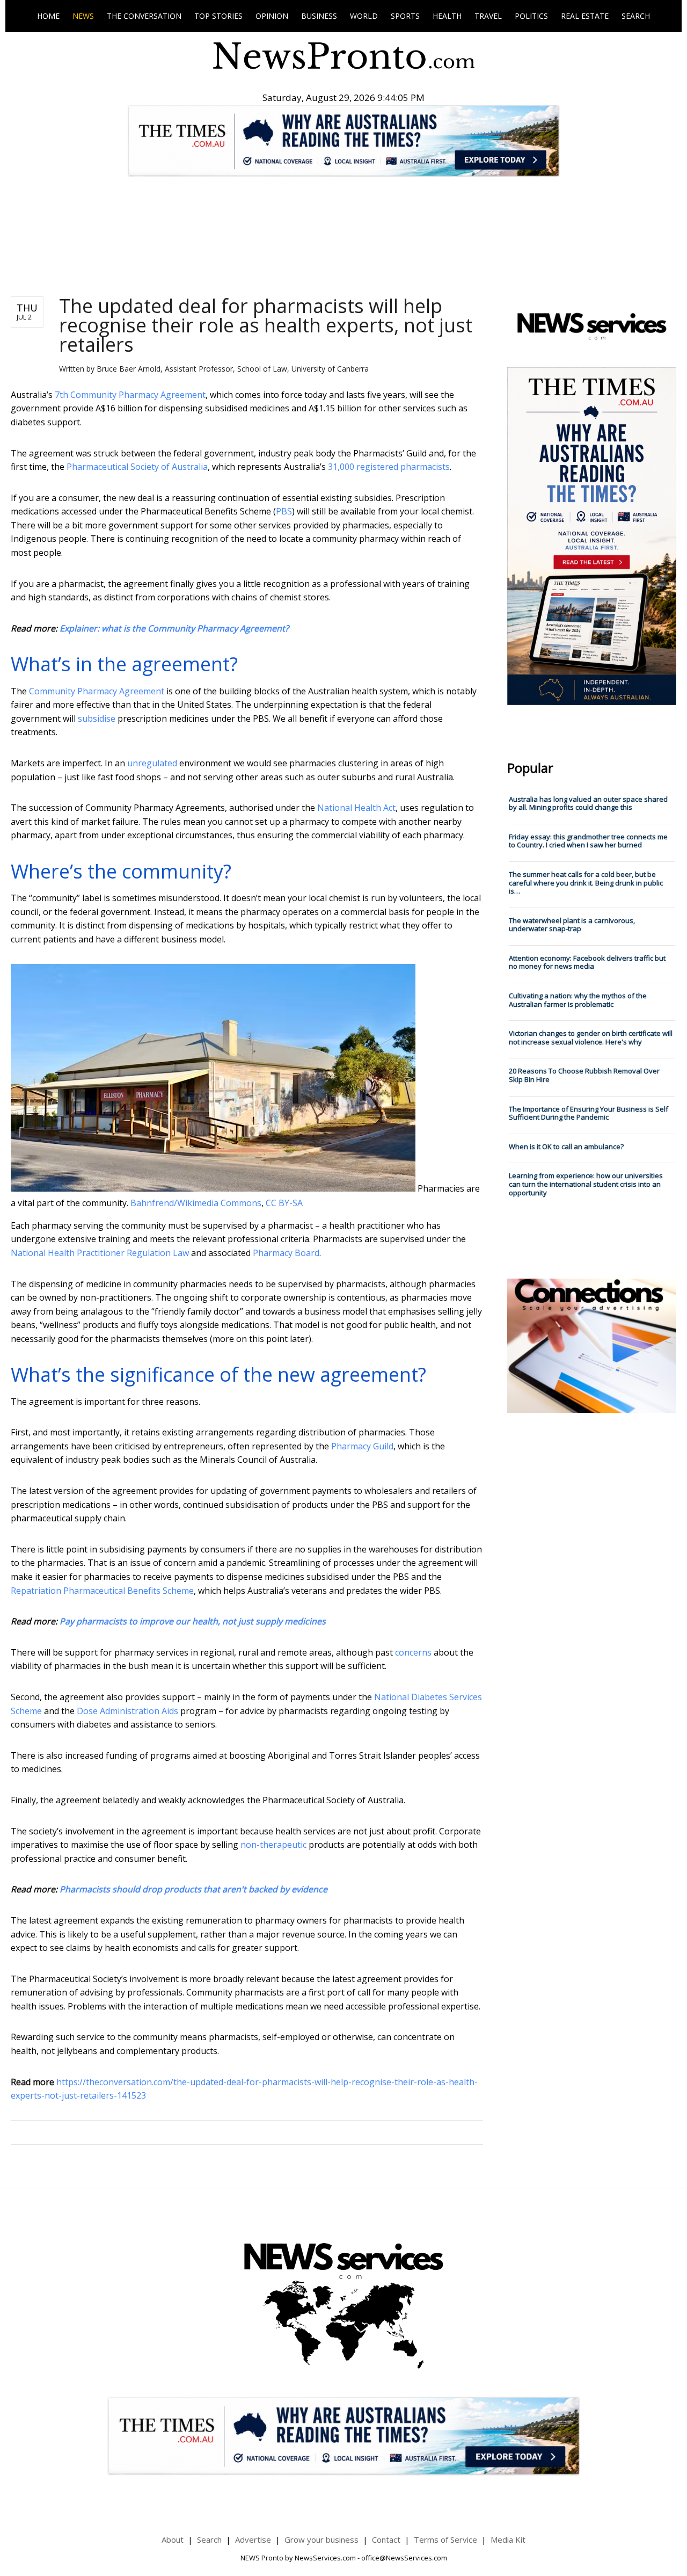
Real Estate (585, 16)
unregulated (152, 763)
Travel (488, 16)
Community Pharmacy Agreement (97, 691)
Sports (405, 16)
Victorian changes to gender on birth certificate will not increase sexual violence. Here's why (591, 1037)
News (83, 16)
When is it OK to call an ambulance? (566, 1146)
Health (447, 16)
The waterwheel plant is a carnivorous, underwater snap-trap (572, 925)
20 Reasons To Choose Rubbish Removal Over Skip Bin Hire (584, 1075)
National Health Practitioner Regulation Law (100, 1253)
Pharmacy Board (286, 1253)
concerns (413, 1652)
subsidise (97, 719)
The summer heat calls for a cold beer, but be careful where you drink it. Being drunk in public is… (586, 883)
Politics (531, 16)
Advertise (253, 2539)
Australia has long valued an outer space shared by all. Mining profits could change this (588, 803)
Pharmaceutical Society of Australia (137, 467)
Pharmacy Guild (362, 1446)
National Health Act (356, 808)
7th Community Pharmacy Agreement (130, 395)
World (364, 16)
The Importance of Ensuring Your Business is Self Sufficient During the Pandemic (589, 1113)
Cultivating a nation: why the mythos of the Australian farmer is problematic (578, 1000)
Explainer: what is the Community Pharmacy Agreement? (174, 628)
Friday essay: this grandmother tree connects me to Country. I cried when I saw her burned (588, 841)
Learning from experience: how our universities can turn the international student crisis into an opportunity (586, 1184)
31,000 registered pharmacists (389, 467)
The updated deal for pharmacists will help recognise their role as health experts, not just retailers (266, 325)
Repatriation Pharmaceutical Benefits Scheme (102, 1591)
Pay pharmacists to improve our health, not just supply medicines (193, 1621)
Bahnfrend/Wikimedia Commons (196, 1203)
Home (48, 16)
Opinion (272, 16)
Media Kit (508, 2539)
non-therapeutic (273, 1845)
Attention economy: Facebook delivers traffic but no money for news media (587, 962)
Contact (386, 2539)
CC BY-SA (284, 1203)
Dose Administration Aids (127, 1711)
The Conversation (144, 16)
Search (636, 16)
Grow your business (321, 2539)
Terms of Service (445, 2539)
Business (319, 16)
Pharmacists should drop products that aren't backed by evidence (193, 1889)
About (173, 2539)
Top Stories (218, 16)
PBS (284, 511)
